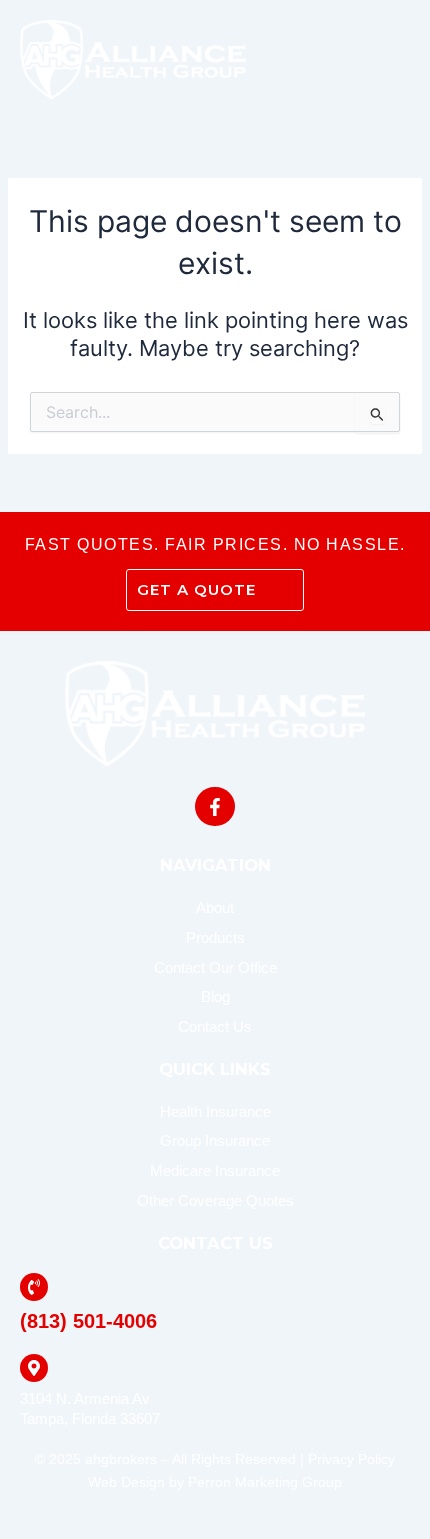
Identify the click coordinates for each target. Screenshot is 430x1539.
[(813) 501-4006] (34, 1287)
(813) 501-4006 (88, 1321)
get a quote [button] (196, 589)
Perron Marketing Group (265, 1482)
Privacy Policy (351, 1459)
